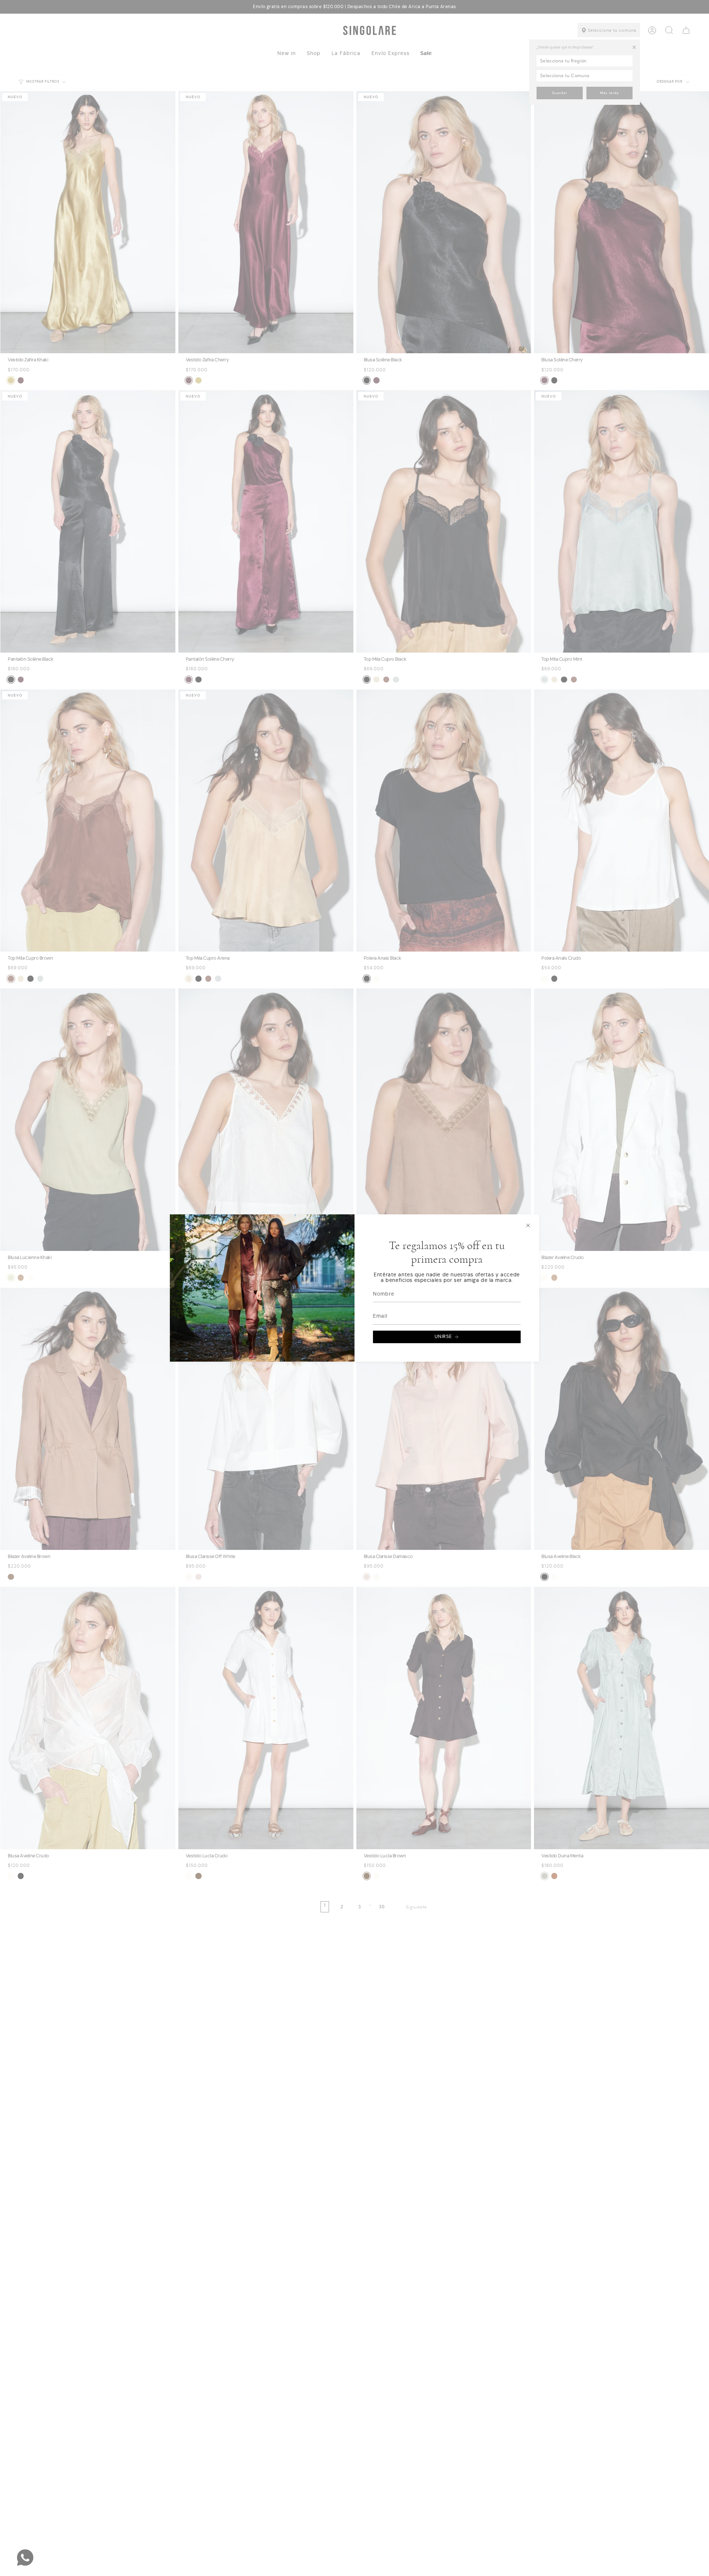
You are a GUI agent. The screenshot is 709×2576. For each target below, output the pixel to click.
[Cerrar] (528, 1225)
